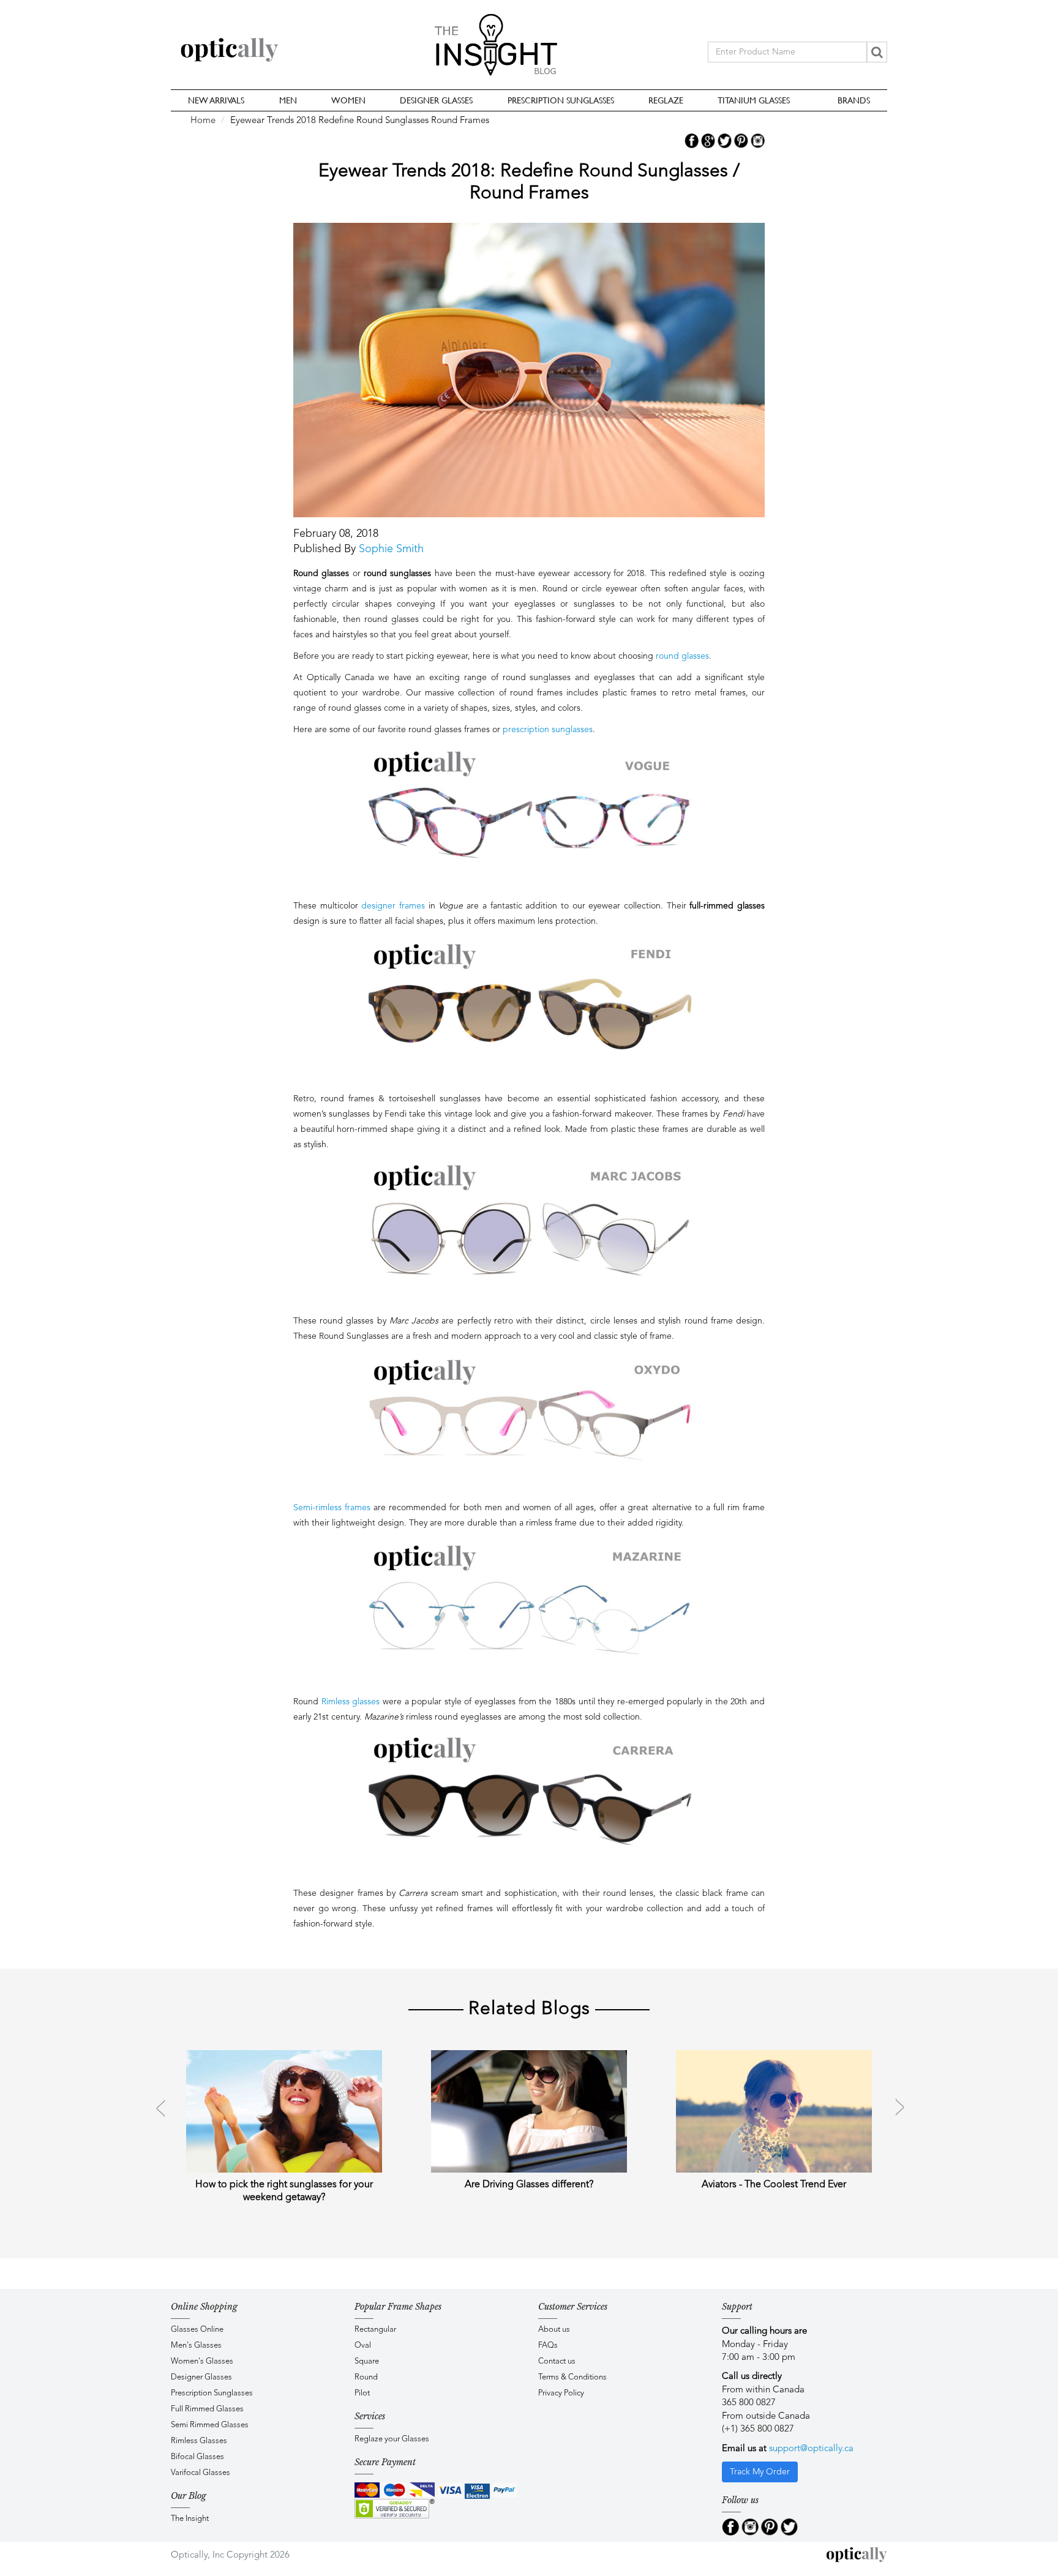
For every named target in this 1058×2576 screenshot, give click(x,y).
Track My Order (760, 2472)
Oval (363, 2346)
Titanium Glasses (754, 100)
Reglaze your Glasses (392, 2439)
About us (554, 2330)
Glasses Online (197, 2330)
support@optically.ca (811, 2449)
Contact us (557, 2361)
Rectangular (375, 2330)
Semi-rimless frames (332, 1508)
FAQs (548, 2346)
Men (288, 100)
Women (348, 100)
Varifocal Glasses (201, 2473)
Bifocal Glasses (197, 2457)
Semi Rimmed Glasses (210, 2425)
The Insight (190, 2519)
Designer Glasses (436, 100)
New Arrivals (216, 100)
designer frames (393, 906)
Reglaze (666, 100)
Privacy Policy (561, 2393)
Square (367, 2361)
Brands (854, 100)
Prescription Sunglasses (561, 100)
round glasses (682, 656)
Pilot (362, 2393)
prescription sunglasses (548, 730)
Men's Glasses (196, 2346)
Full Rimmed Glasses (207, 2409)
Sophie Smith (391, 549)
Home (203, 121)
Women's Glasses (202, 2361)
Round (366, 2377)
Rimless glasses (351, 1702)
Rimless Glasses (199, 2441)
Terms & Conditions (572, 2377)
